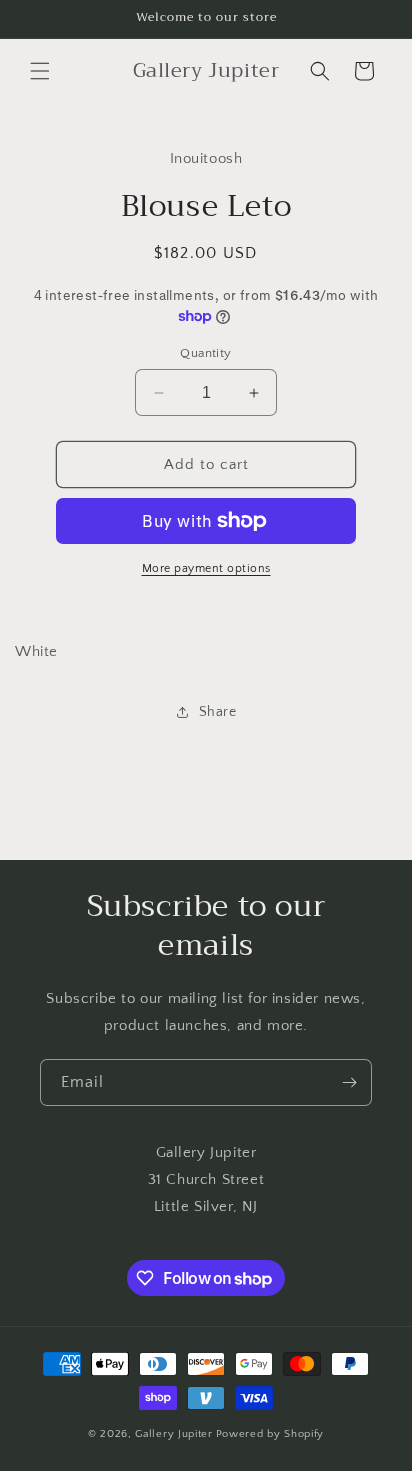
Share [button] (218, 712)
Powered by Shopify (270, 1434)
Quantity (205, 353)
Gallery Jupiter (174, 1434)
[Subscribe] (349, 1082)
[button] (40, 71)
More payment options (206, 568)
